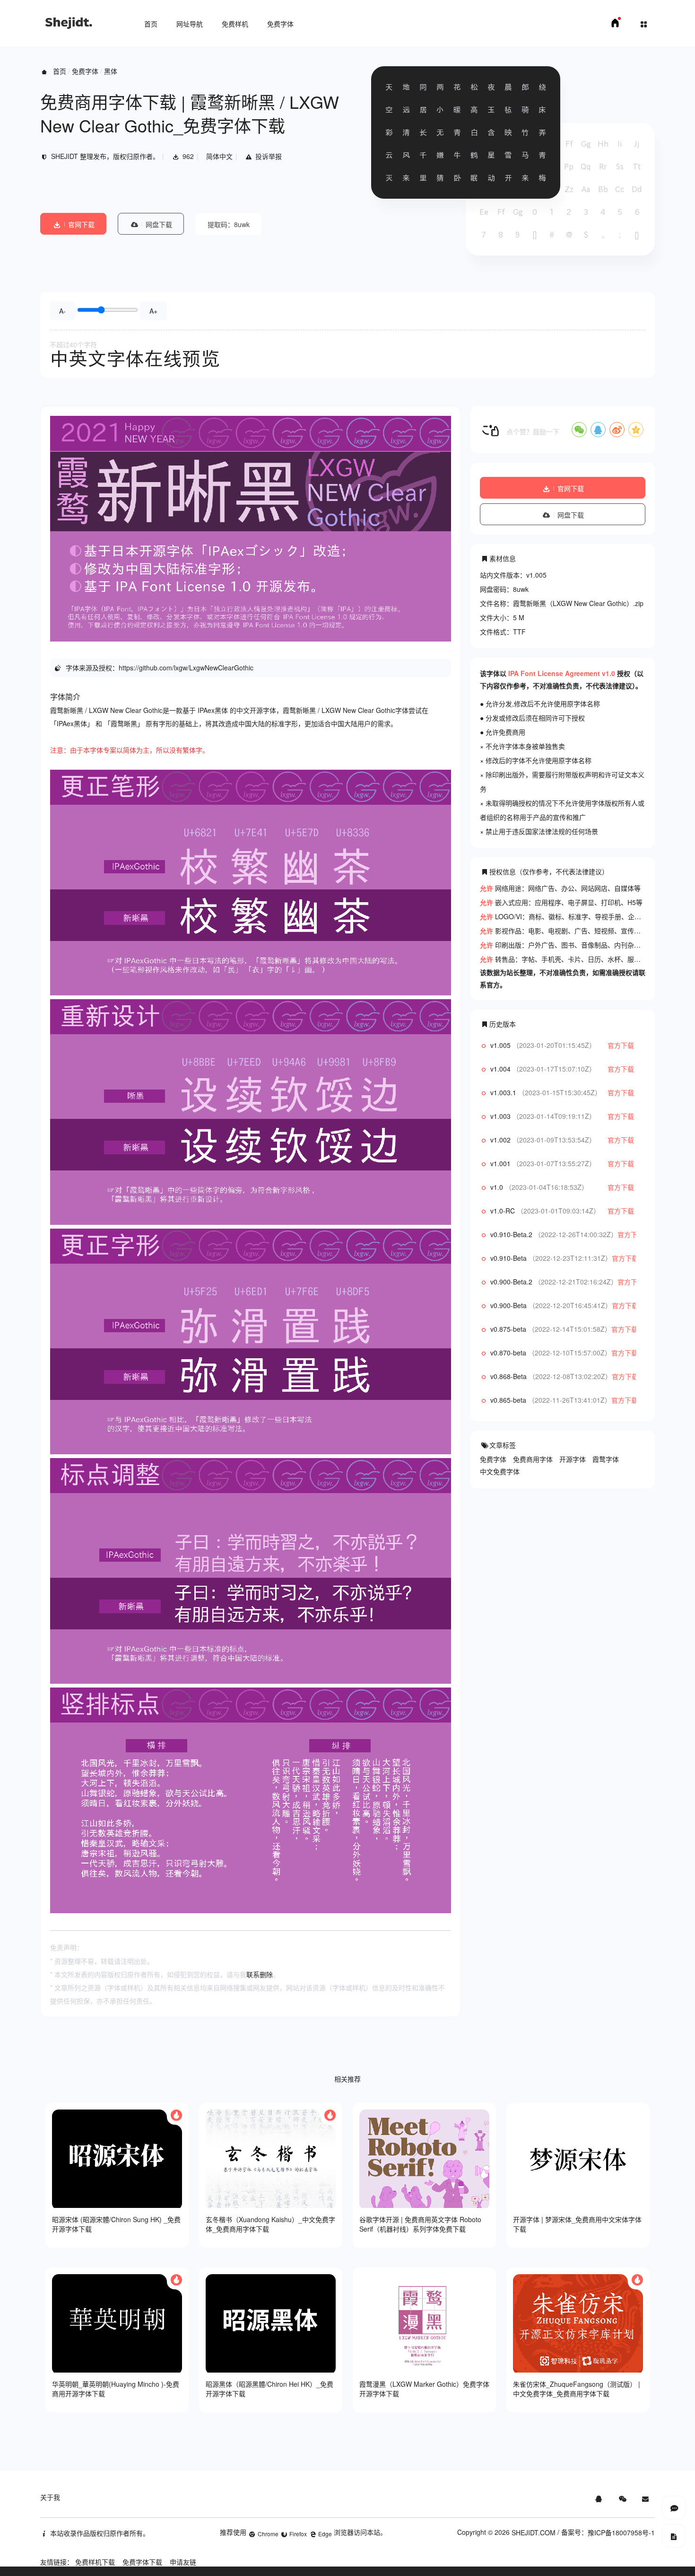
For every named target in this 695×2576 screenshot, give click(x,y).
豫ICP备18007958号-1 (621, 2532)
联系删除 (260, 1974)
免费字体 (280, 24)
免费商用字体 (533, 1459)
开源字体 (573, 1459)
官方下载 (621, 1045)
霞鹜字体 (606, 1459)
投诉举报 (269, 156)
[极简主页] (615, 26)
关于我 (50, 2497)
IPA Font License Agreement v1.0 (562, 673)
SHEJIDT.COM (534, 2532)
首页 (151, 24)
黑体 (111, 71)
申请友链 (183, 2562)
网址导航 (190, 24)
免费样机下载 (95, 2562)
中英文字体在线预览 (135, 359)
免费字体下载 (142, 2562)
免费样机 (235, 24)
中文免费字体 (500, 1471)
